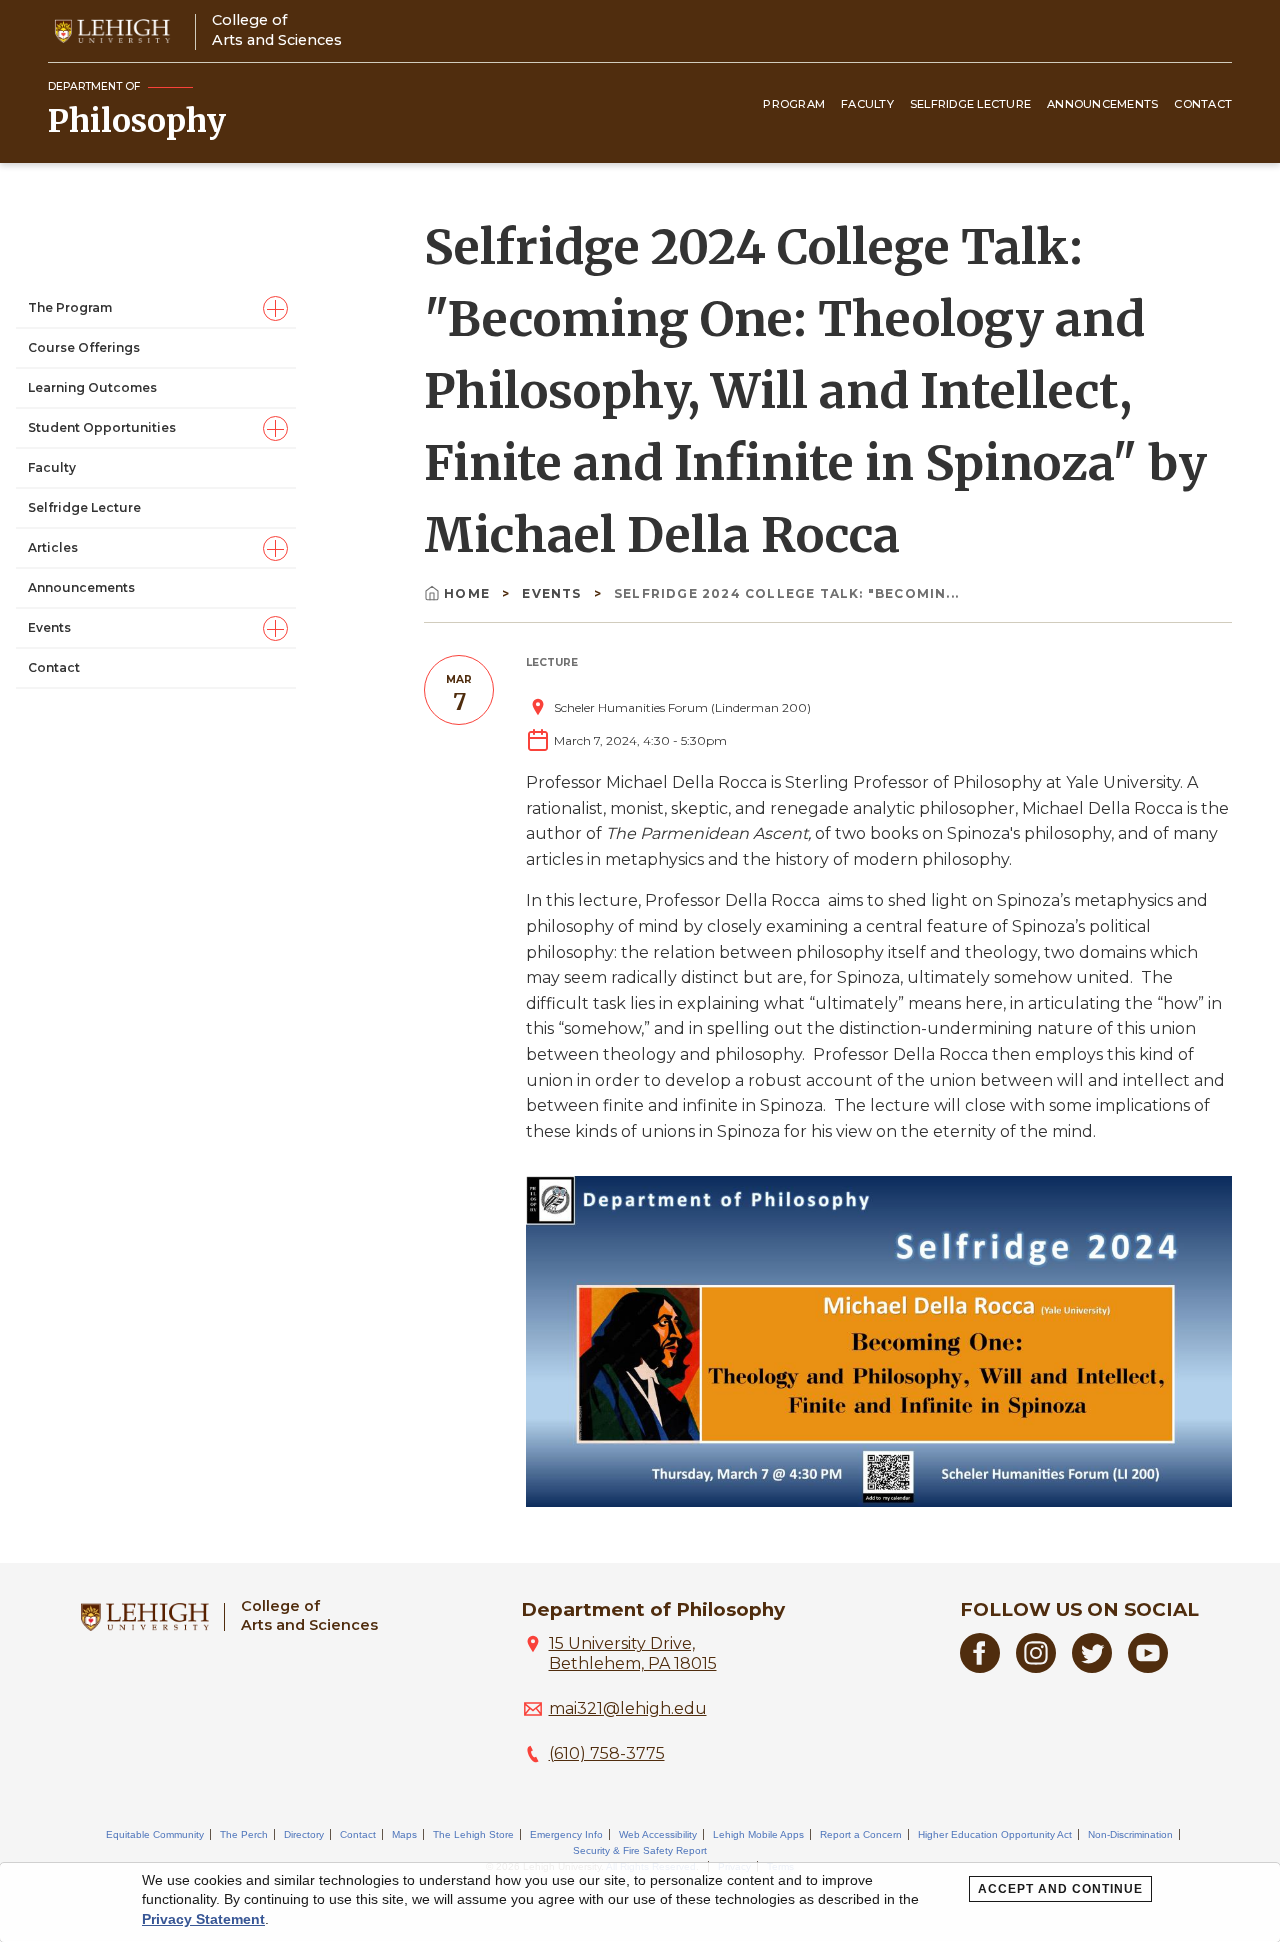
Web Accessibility (658, 1834)
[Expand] (275, 308)
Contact (1203, 104)
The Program (70, 307)
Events (49, 627)
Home (469, 593)
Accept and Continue (1060, 1889)
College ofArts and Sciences (277, 29)
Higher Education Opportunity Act (995, 1834)
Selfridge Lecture (970, 104)
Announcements (1102, 104)
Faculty (867, 104)
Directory (304, 1834)
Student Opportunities (102, 427)
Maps (404, 1834)
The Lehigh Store (473, 1834)
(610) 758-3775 (607, 1753)
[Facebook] (980, 1667)
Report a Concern (861, 1834)
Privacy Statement (203, 1919)
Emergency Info (566, 1834)
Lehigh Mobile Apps (758, 1834)
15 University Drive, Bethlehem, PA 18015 (633, 1653)
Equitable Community (155, 1834)
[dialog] (640, 1902)
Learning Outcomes (92, 387)
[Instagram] (1036, 1667)
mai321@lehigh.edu (628, 1708)
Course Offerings (84, 347)
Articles (53, 547)
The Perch (244, 1834)
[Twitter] (1092, 1667)
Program (794, 104)
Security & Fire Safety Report (640, 1850)
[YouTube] (1148, 1667)
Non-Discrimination (1130, 1834)
